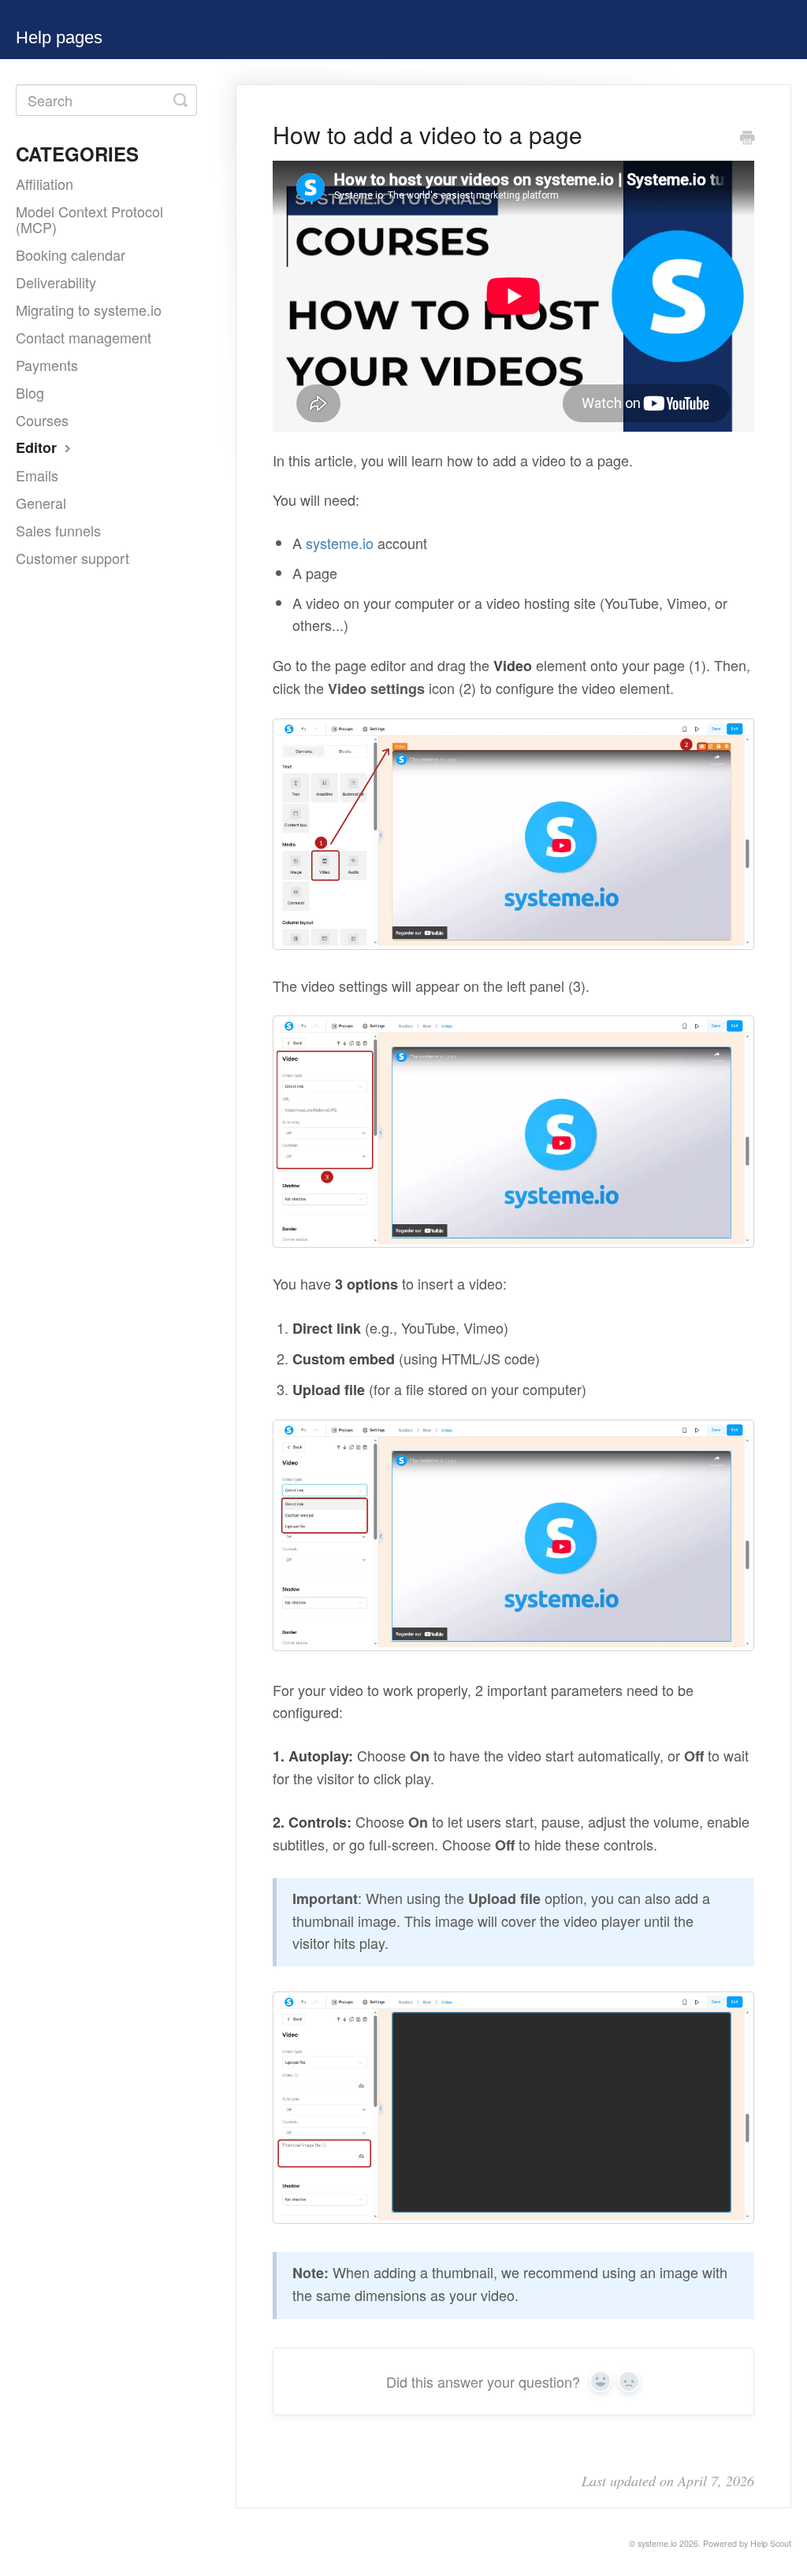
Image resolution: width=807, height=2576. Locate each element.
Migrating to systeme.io (89, 310)
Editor (38, 447)
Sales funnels (58, 530)
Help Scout (771, 2543)
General (41, 503)
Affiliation (45, 184)
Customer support (73, 558)
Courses (42, 420)
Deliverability (56, 282)
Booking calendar (71, 254)
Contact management (84, 337)
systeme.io (340, 543)
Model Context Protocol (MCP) (89, 219)
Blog (30, 392)
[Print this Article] (747, 138)
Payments (47, 365)
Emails (37, 475)
